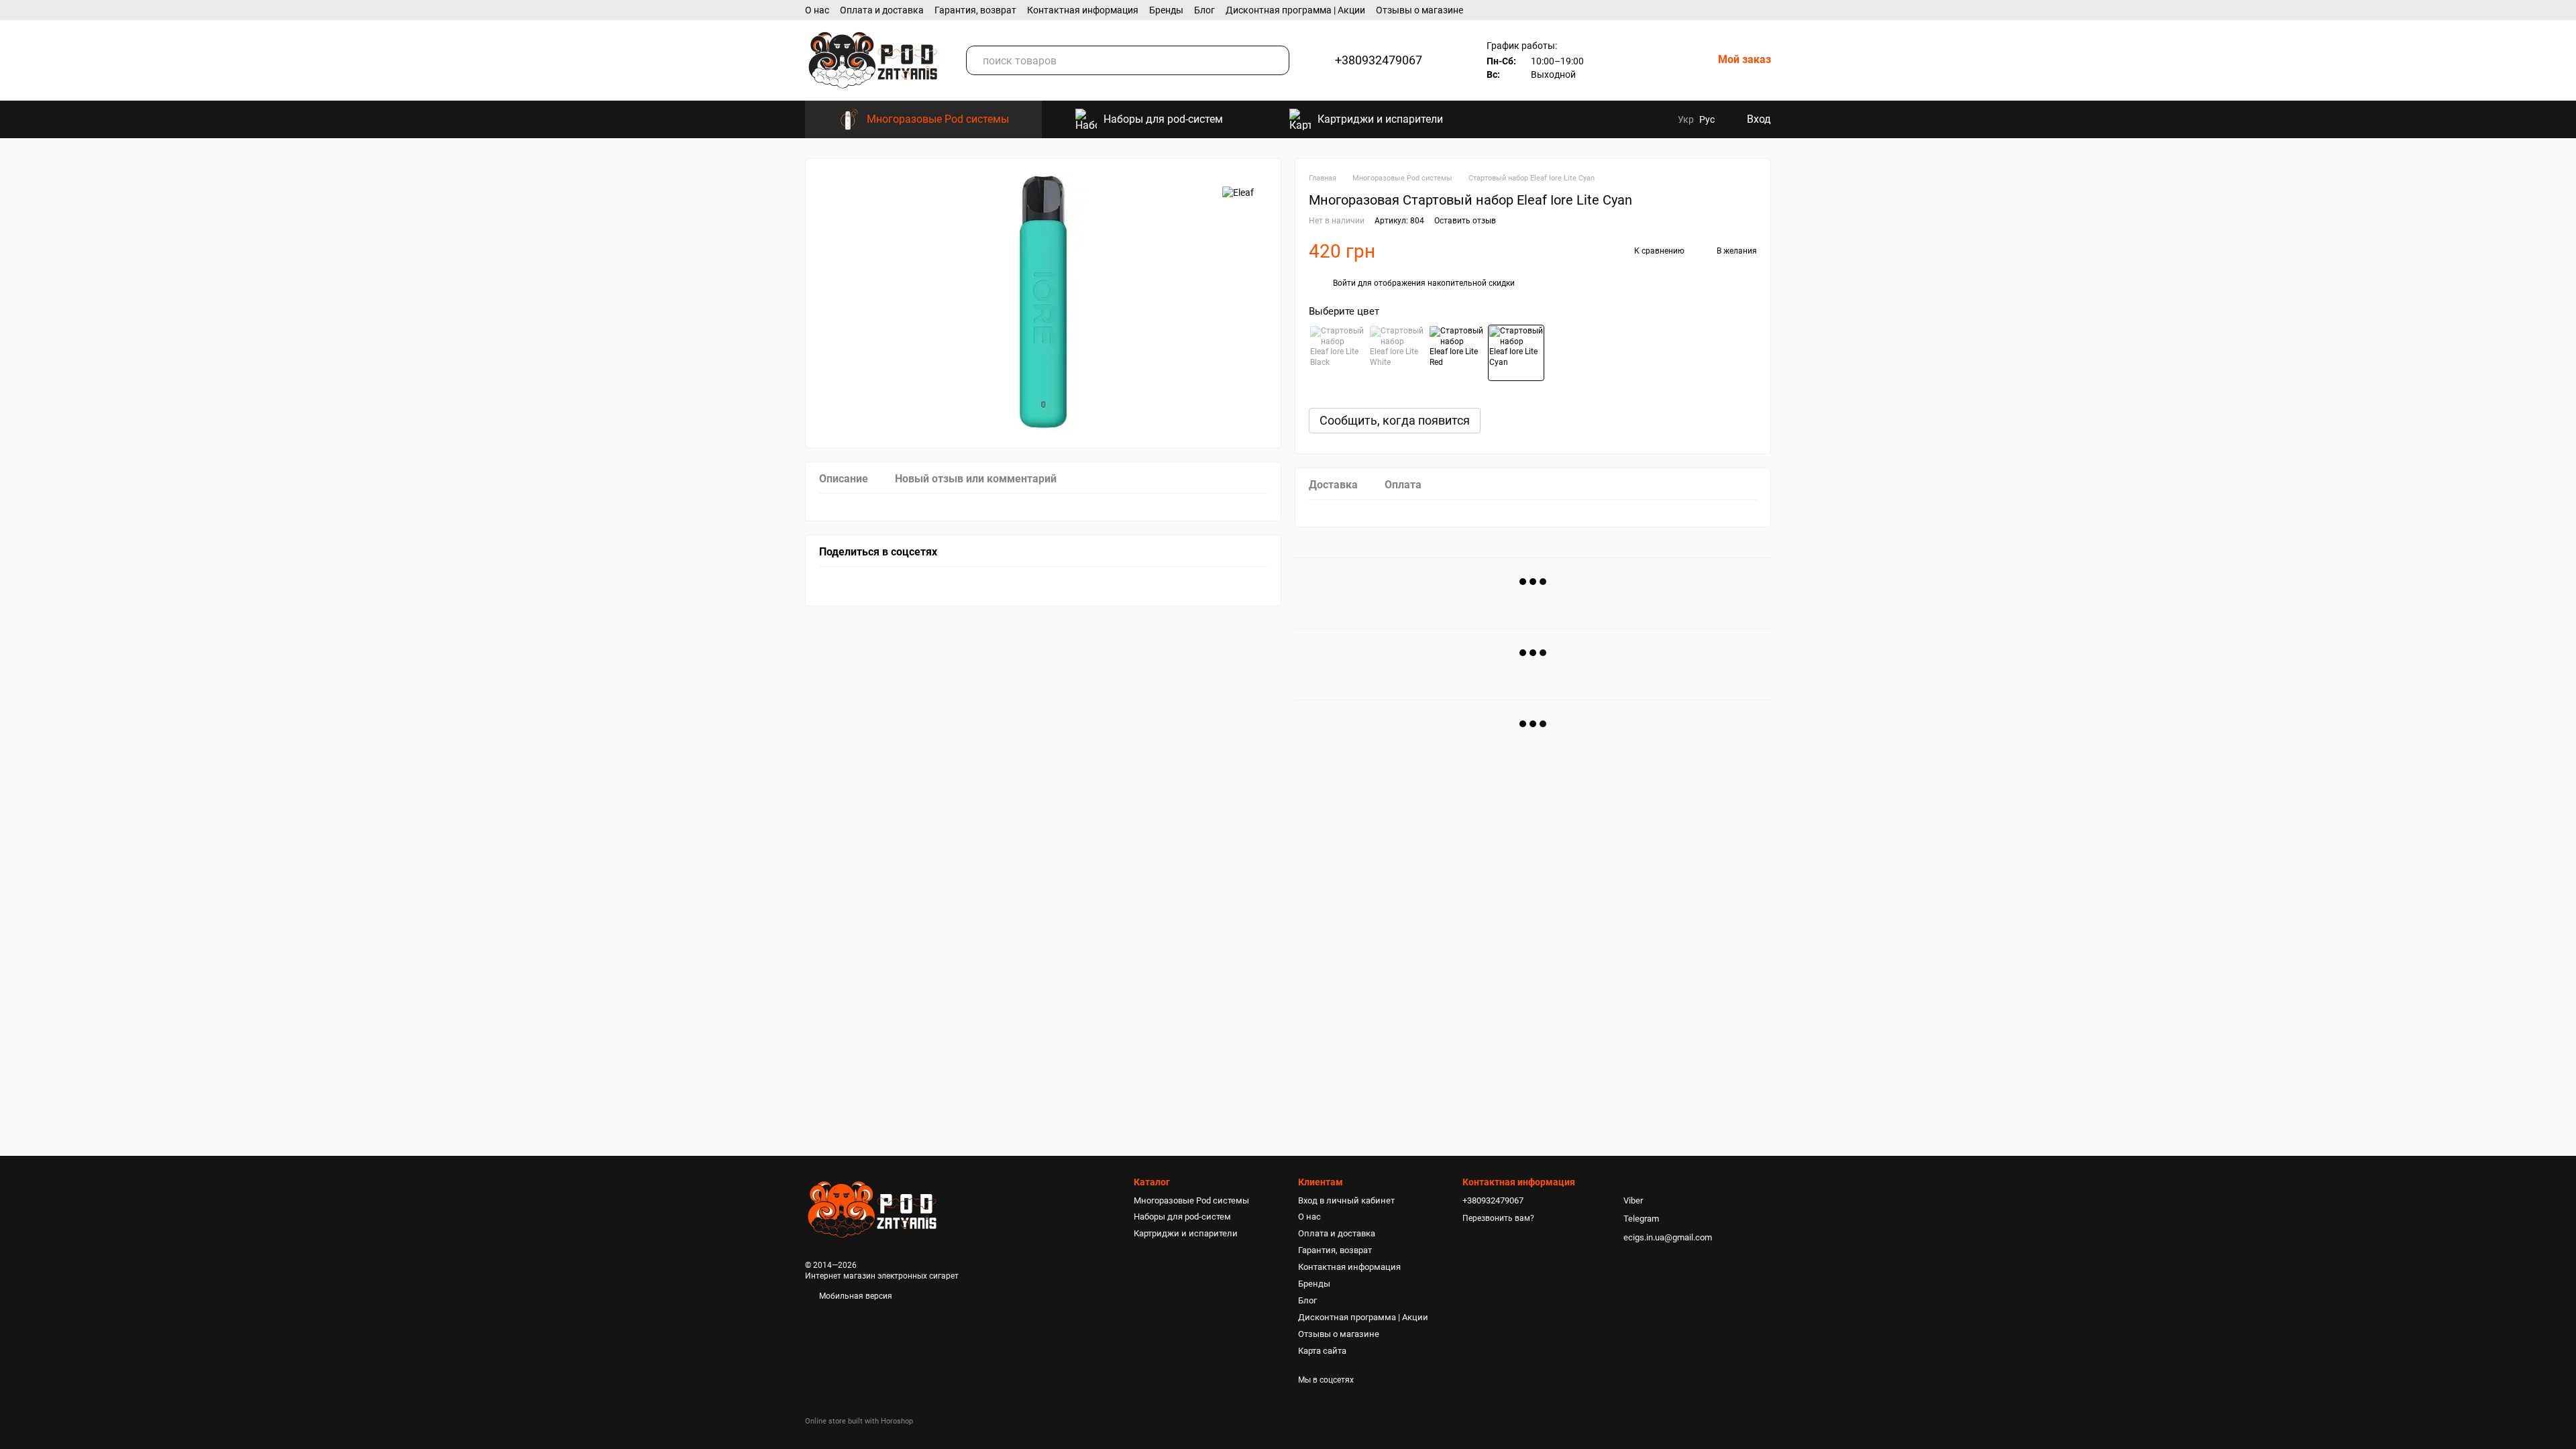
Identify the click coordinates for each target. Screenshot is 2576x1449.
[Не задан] (1456, 353)
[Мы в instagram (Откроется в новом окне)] (1639, 119)
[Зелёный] (1516, 353)
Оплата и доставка (882, 10)
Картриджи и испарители (1380, 119)
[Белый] (1397, 353)
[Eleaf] (1238, 192)
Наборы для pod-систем (1163, 119)
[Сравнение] (1616, 60)
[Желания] (1659, 60)
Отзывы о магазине (1419, 10)
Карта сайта (1322, 1351)
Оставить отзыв (1465, 221)
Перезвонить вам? (1498, 1218)
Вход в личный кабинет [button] (1346, 1200)
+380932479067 (1379, 60)
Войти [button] (1344, 283)
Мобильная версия (855, 1296)
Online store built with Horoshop (859, 1421)
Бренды (1166, 10)
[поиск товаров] (1275, 60)
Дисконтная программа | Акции (1295, 10)
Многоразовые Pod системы (938, 119)
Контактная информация (1083, 10)
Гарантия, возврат (975, 10)
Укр (1686, 119)
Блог (1204, 10)
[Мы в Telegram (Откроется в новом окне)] (1658, 119)
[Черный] (1337, 353)
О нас (817, 10)
